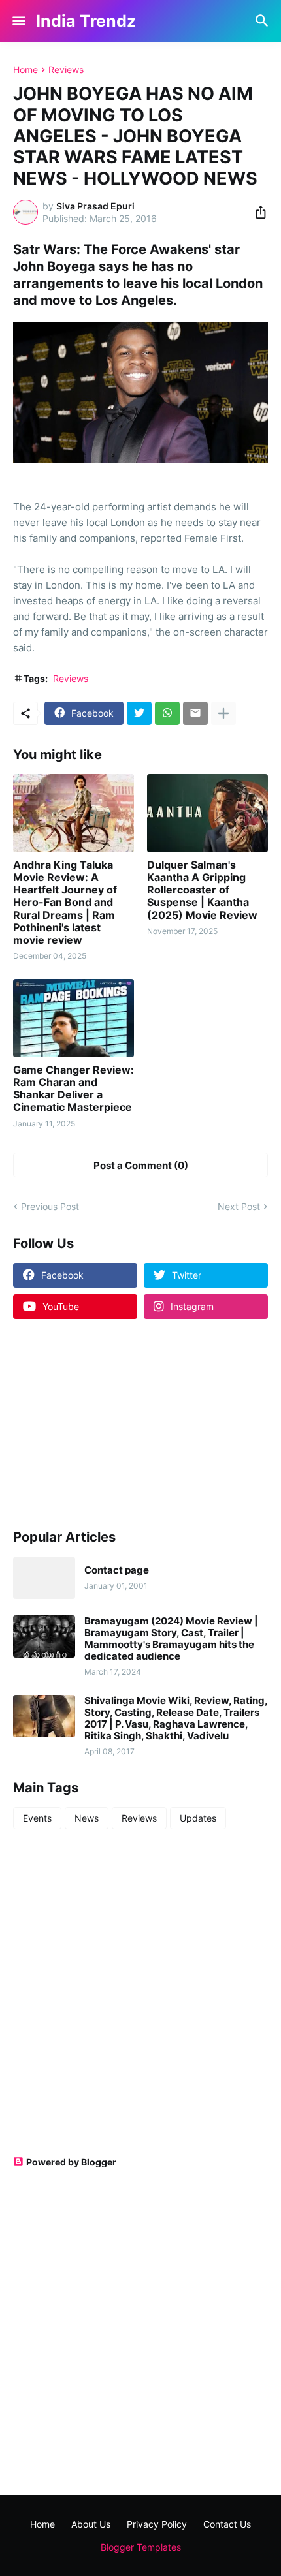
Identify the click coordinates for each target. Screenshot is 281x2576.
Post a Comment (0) (141, 1165)
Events (37, 1818)
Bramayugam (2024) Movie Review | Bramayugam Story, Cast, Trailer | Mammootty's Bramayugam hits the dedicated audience (171, 1639)
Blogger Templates (141, 2547)
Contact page (117, 1570)
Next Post (239, 1206)
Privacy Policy (157, 2524)
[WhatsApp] (167, 713)
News (87, 1818)
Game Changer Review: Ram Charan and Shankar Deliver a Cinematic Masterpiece (74, 1089)
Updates (198, 1818)
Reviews (66, 70)
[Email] (195, 713)
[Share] (257, 212)
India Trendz (86, 21)
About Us (91, 2524)
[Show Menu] (18, 21)
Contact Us (227, 2524)
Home (25, 70)
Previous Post (50, 1206)
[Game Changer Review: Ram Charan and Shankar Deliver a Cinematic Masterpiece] (74, 1018)
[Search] (264, 21)
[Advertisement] (95, 1423)
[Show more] (223, 713)
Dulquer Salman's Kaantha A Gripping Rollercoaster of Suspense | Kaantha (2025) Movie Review (202, 890)
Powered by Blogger (71, 2162)
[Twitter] (139, 713)
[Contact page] (44, 1578)
